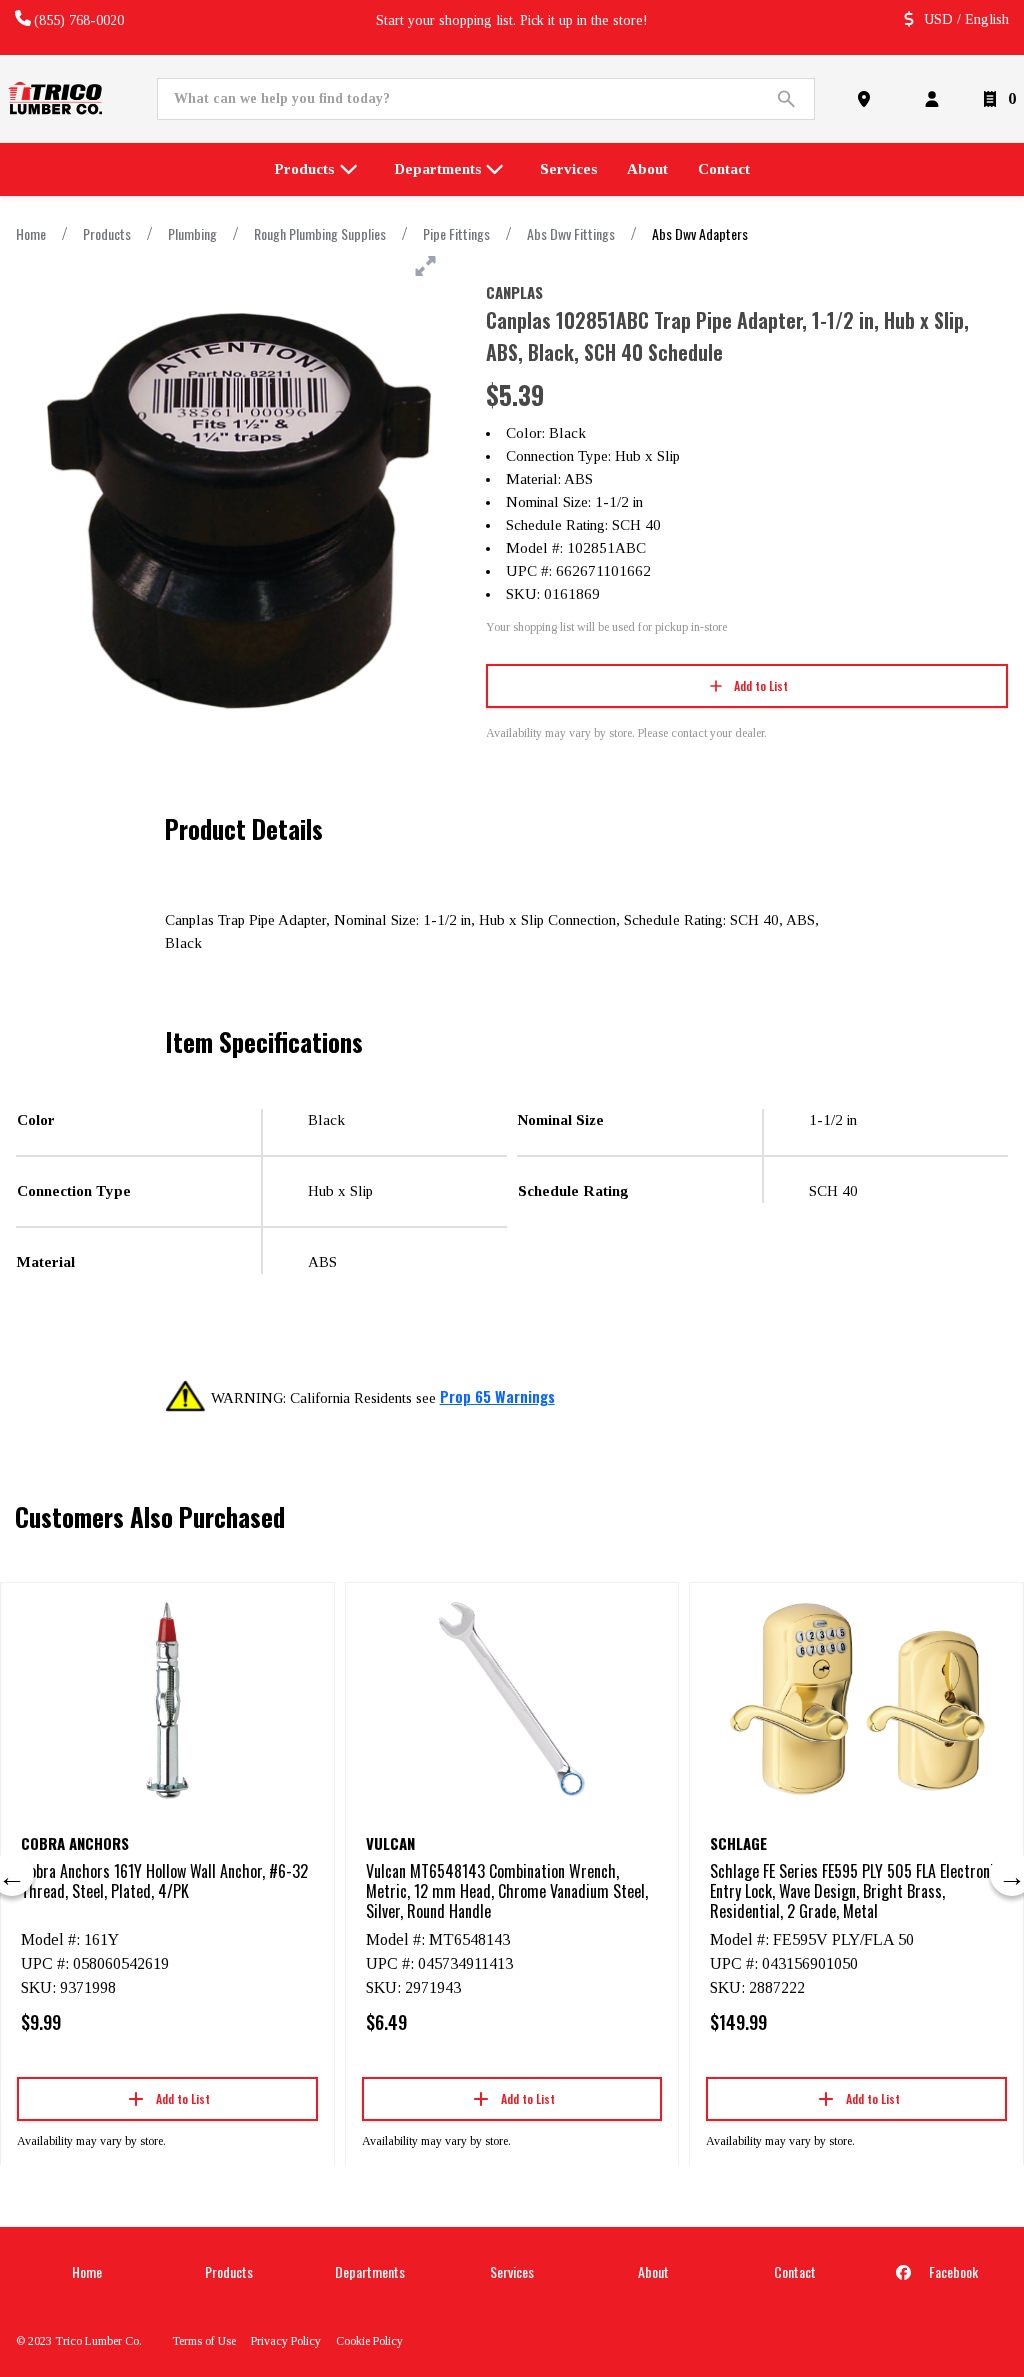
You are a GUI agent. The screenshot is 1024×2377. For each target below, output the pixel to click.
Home (31, 233)
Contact (795, 2271)
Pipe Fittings (456, 233)
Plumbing (192, 233)
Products (107, 233)
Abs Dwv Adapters (700, 233)
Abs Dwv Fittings (571, 233)
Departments (370, 2271)
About (653, 2271)
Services (512, 2271)
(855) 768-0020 (79, 20)
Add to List (761, 685)
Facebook (952, 2271)
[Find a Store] (868, 99)
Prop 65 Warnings (497, 1396)
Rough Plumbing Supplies (320, 233)
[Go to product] (167, 1699)
